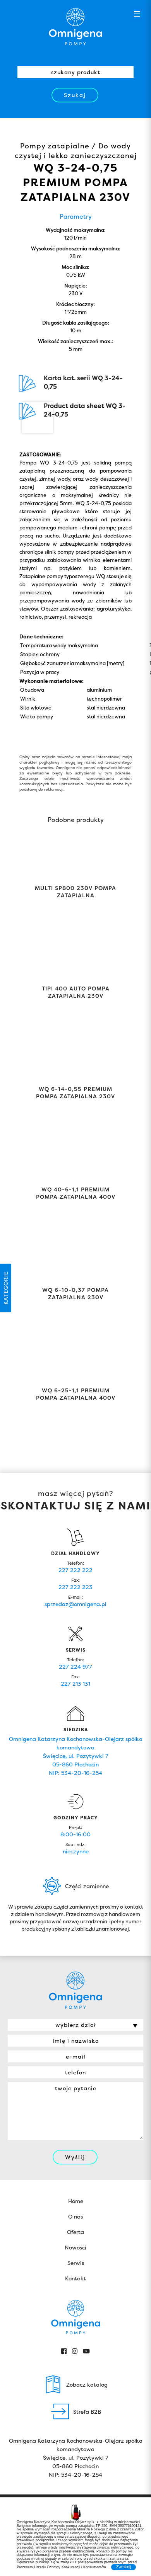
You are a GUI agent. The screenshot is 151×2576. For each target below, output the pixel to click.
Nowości (75, 2247)
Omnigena (75, 27)
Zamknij (124, 2567)
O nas (75, 2216)
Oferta (75, 2232)
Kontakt (75, 2278)
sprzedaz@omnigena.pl (75, 1604)
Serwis (76, 2263)
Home (76, 2201)
